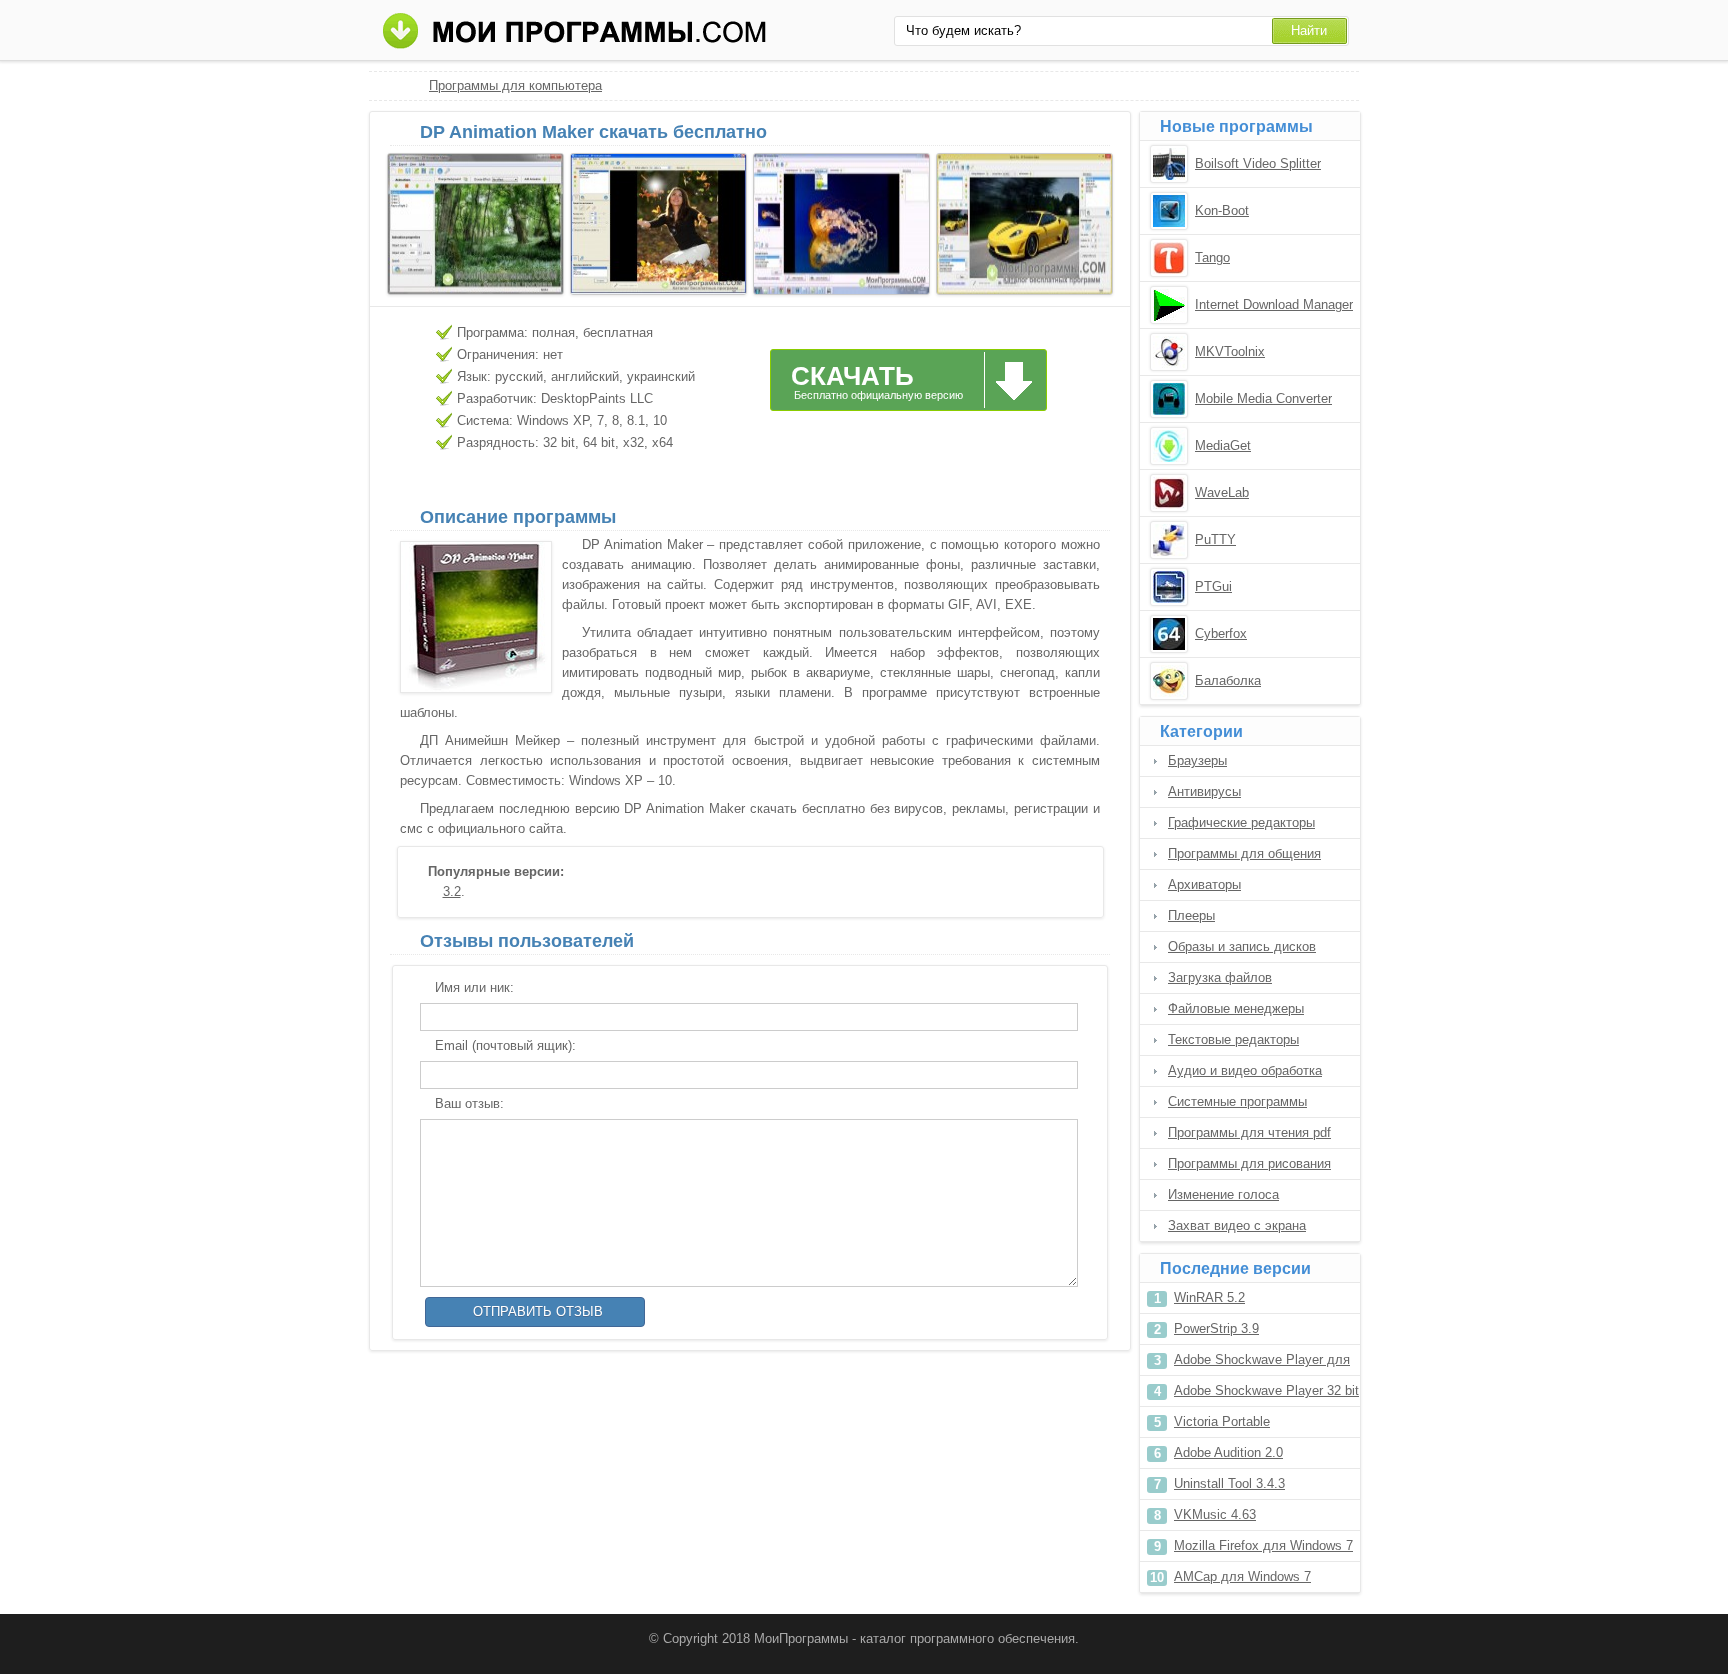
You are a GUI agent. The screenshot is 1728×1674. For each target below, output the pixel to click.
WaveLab (1222, 492)
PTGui (1213, 586)
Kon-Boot (1222, 210)
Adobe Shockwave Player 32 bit (1266, 1390)
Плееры (1191, 915)
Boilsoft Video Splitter (1258, 163)
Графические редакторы (1241, 822)
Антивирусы (1204, 791)
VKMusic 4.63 (1215, 1514)
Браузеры (1197, 760)
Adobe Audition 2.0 (1228, 1452)
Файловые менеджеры (1236, 1008)
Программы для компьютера (515, 85)
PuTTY (1215, 539)
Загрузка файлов (1220, 977)
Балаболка (1228, 680)
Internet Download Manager (1274, 304)
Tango (1212, 257)
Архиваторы (1204, 884)
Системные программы (1237, 1101)
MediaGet (1223, 445)
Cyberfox (1221, 633)
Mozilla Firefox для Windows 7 (1263, 1545)
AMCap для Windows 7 (1242, 1576)
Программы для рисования (1249, 1163)
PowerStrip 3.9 (1216, 1328)
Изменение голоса (1223, 1194)
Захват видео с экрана (1237, 1225)
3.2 (452, 891)
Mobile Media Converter (1263, 398)
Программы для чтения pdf (1249, 1132)
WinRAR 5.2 (1209, 1297)
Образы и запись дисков (1242, 946)
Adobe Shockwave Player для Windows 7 (1262, 1363)
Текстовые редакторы (1233, 1039)
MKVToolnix (1230, 351)
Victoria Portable (1222, 1421)
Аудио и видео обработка (1245, 1070)
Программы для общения (1244, 853)
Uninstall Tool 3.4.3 (1229, 1483)
